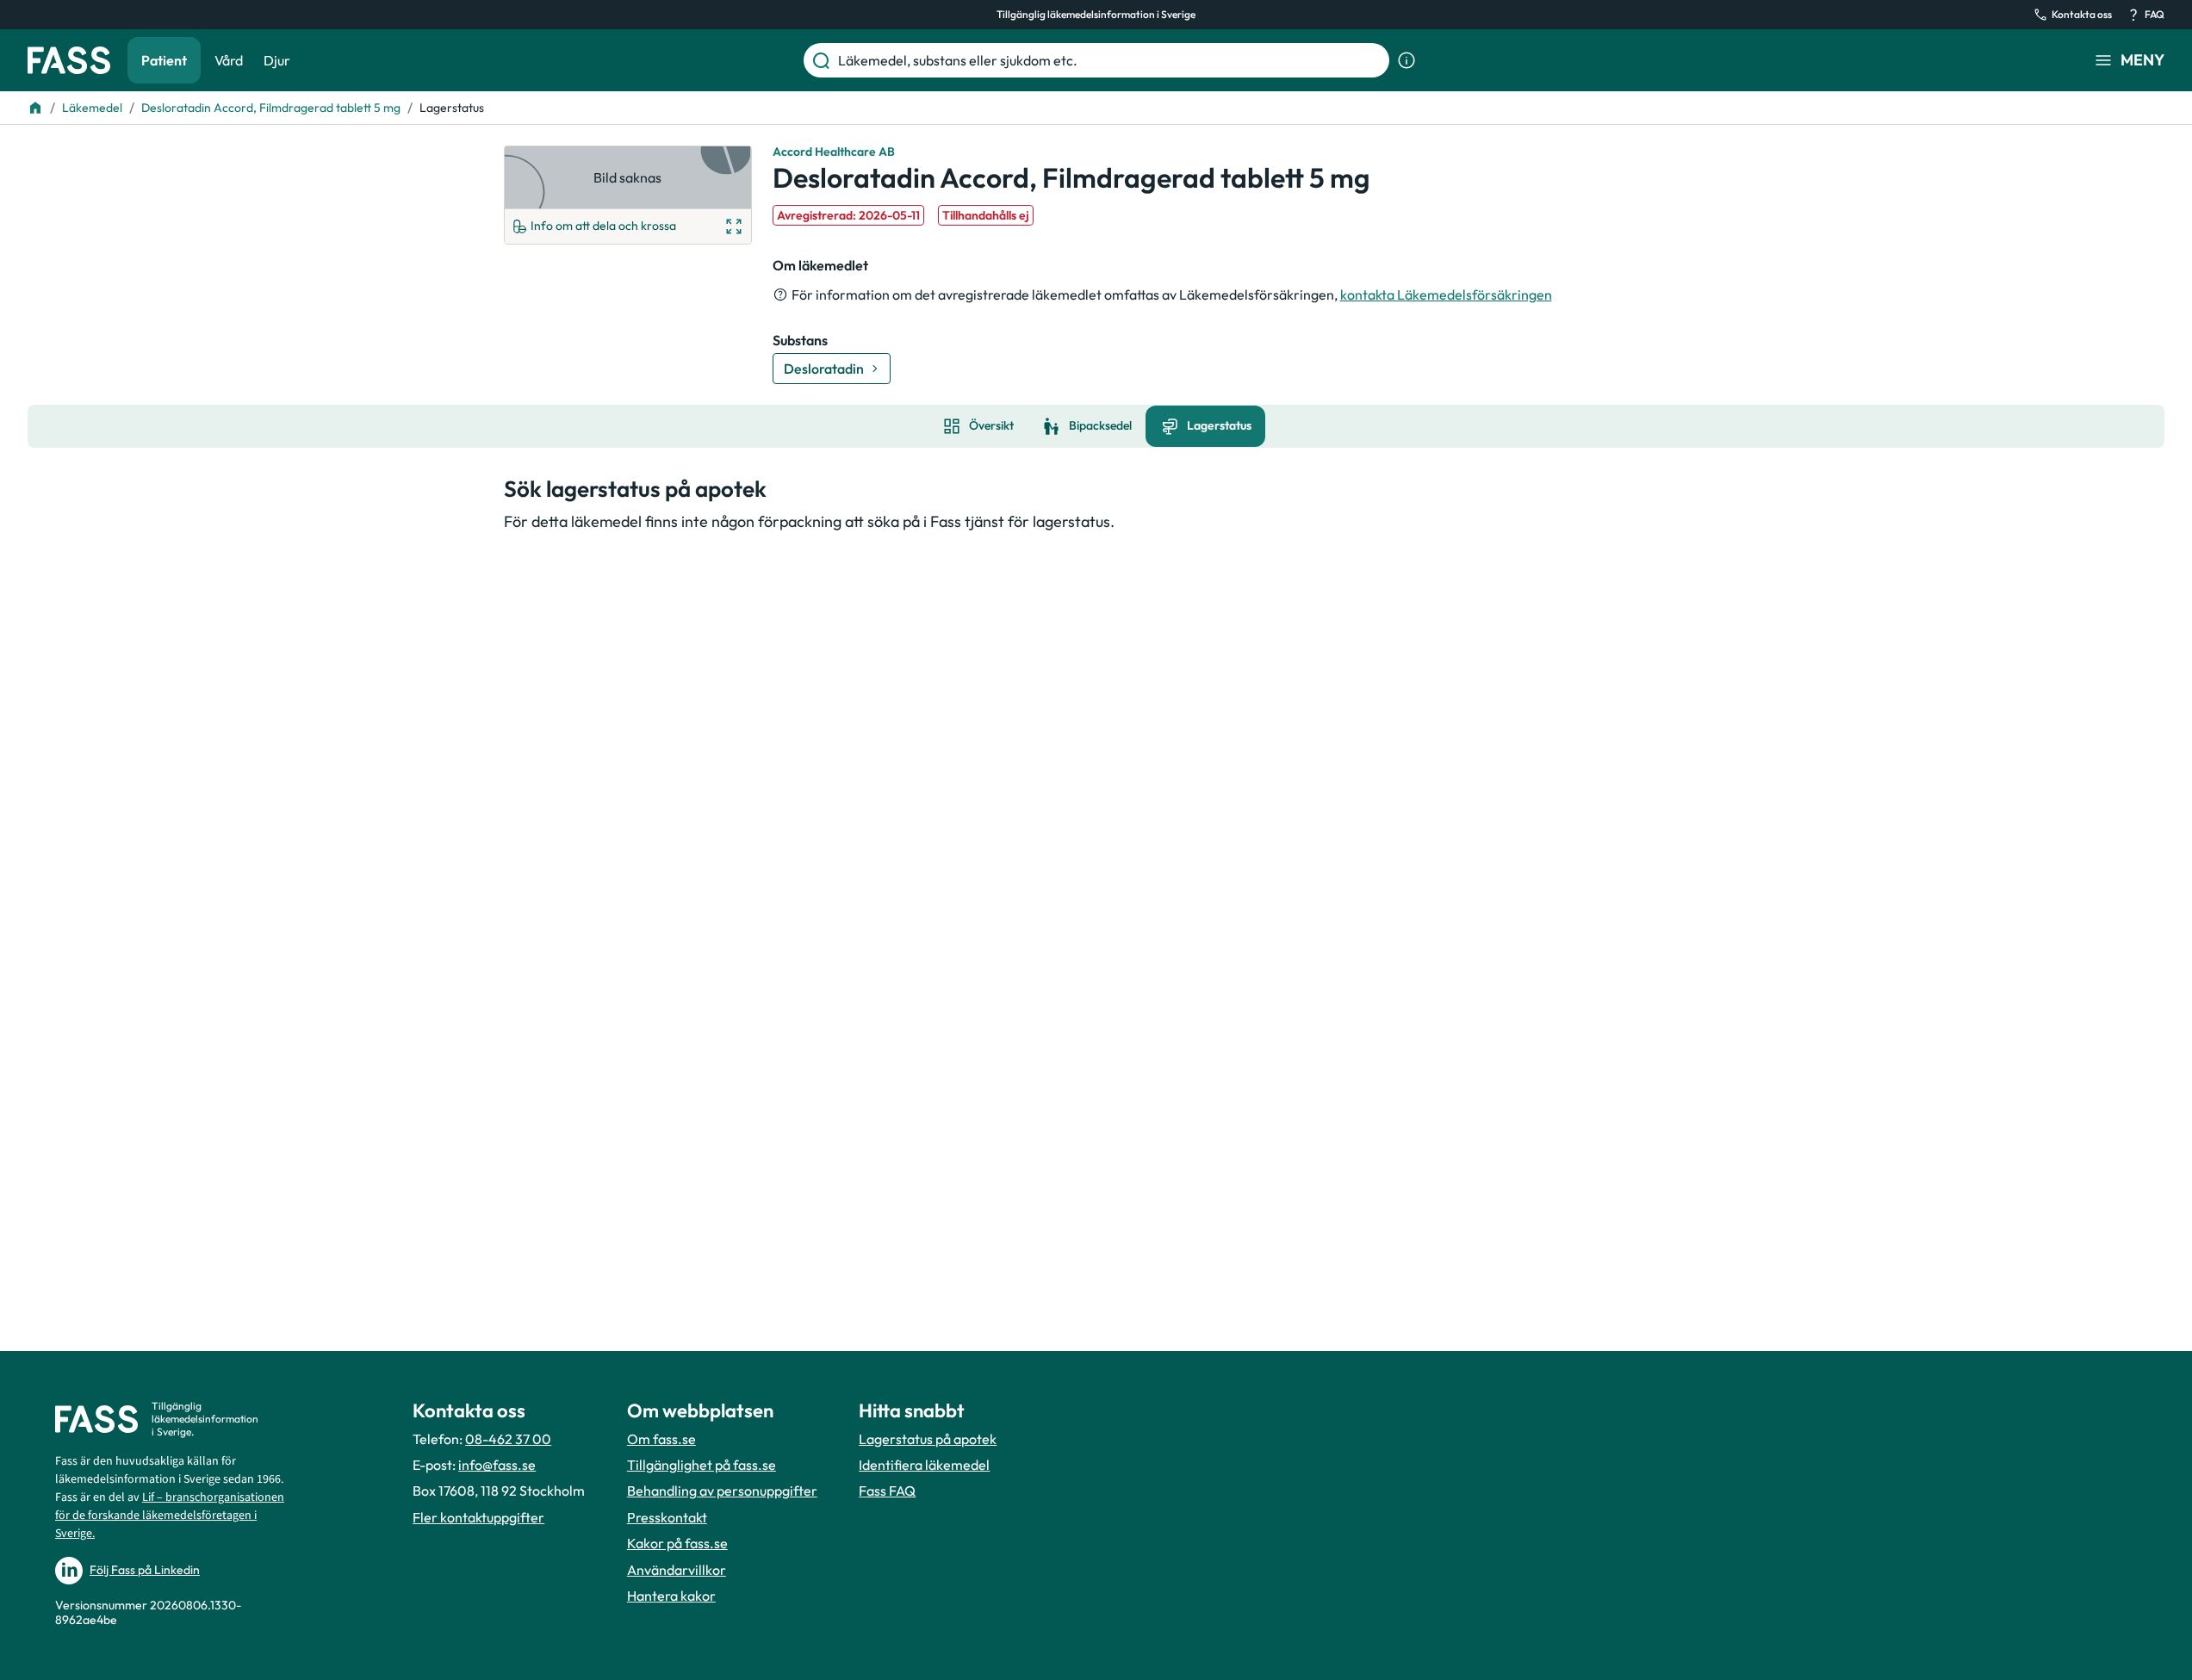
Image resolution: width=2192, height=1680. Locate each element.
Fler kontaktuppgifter (478, 1517)
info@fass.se (497, 1465)
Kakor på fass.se (677, 1543)
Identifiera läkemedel (924, 1465)
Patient (164, 60)
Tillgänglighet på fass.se (702, 1465)
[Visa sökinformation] (1406, 60)
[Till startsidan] (35, 108)
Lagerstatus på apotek (928, 1439)
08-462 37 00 (508, 1439)
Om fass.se (661, 1439)
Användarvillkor (677, 1570)
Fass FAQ (887, 1491)
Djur (277, 60)
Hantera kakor (671, 1596)
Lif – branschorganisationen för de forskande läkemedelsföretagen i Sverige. (170, 1516)
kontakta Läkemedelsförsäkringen (1446, 294)
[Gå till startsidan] (69, 60)
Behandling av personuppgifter (722, 1491)
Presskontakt (667, 1517)
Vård (229, 60)
